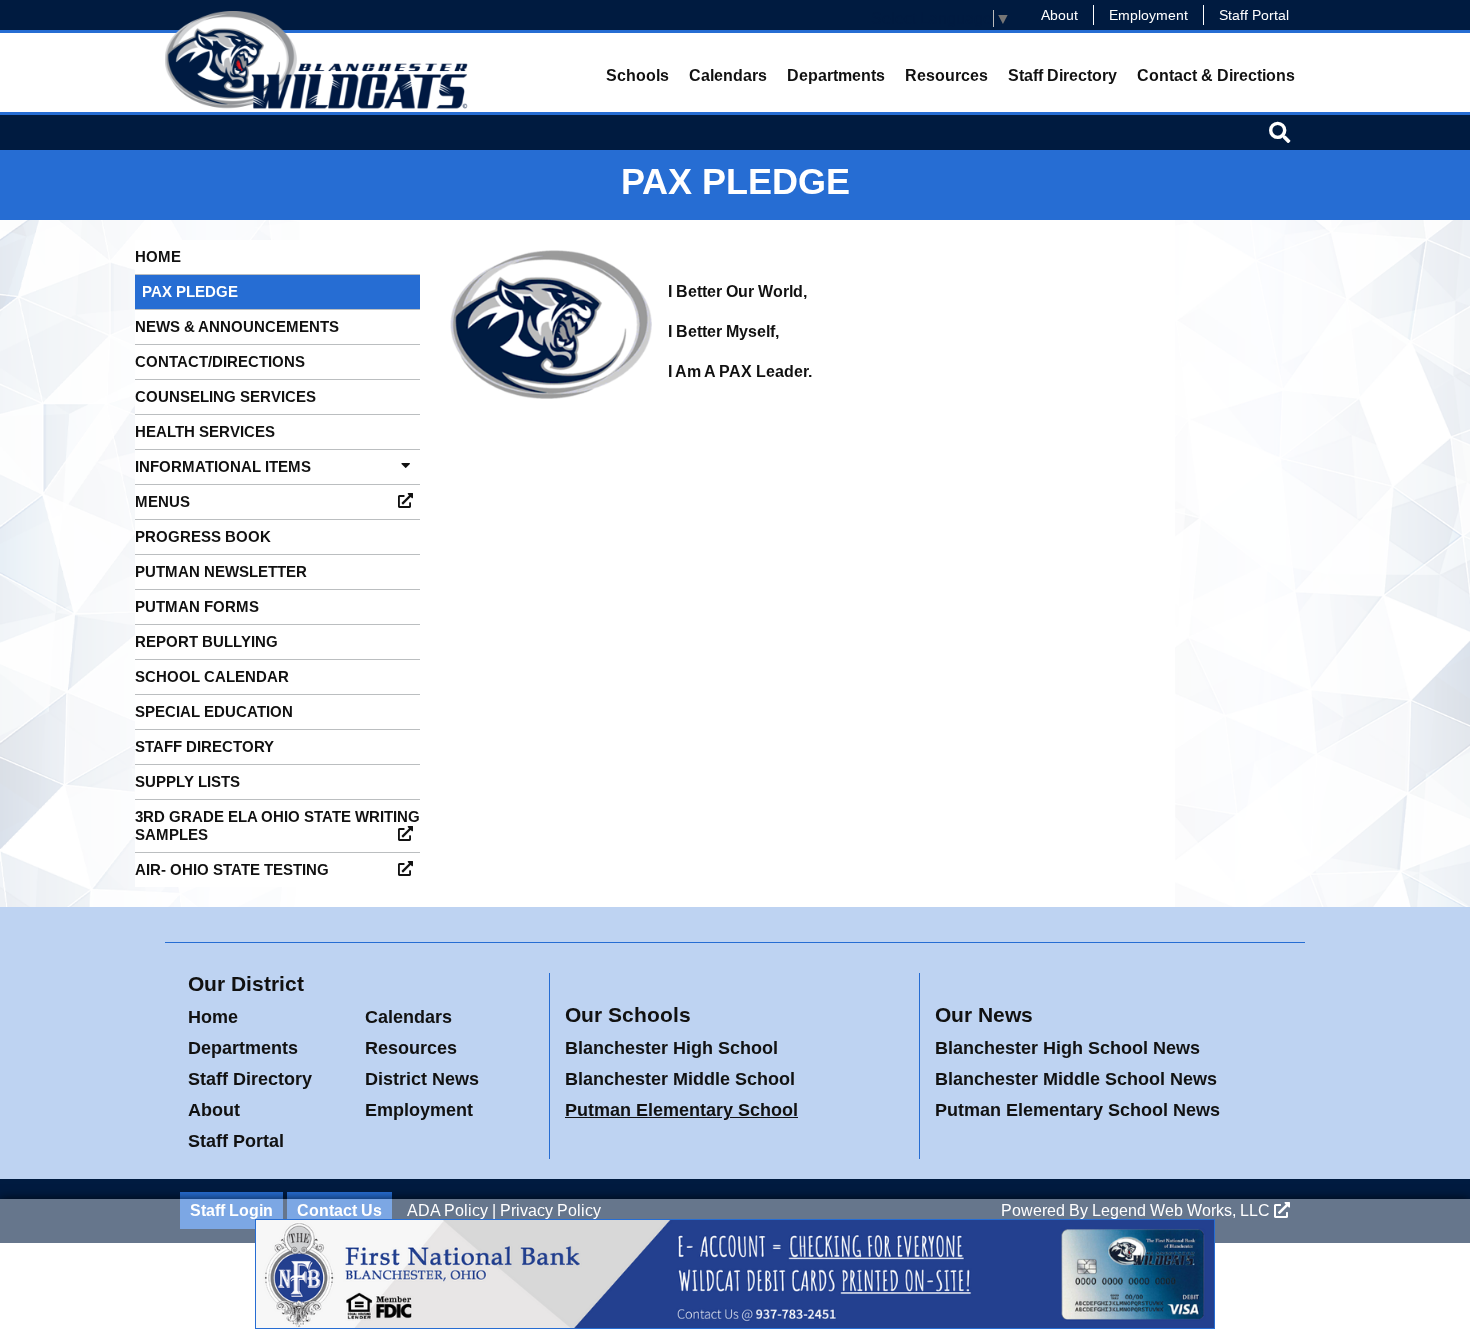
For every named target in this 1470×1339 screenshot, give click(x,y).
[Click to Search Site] (1279, 132)
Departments (836, 75)
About (1059, 15)
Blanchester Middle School (680, 1079)
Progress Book (203, 536)
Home (158, 256)
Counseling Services (225, 396)
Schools (637, 75)
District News (422, 1079)
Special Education (214, 711)
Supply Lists (187, 781)
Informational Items (223, 466)
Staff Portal (1254, 15)
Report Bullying (206, 641)
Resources (946, 75)
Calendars (728, 75)
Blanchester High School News (1067, 1048)
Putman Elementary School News (1077, 1110)
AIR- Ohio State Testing (232, 869)
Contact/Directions (220, 361)
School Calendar (212, 676)
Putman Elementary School (681, 1110)
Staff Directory (1062, 75)
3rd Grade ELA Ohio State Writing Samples (277, 825)
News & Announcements (237, 326)
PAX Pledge (190, 291)
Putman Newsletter (221, 571)
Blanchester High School (671, 1048)
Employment (1148, 15)
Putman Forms (197, 606)
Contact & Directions (1216, 75)
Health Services (205, 431)
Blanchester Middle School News (1076, 1079)
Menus (162, 501)
